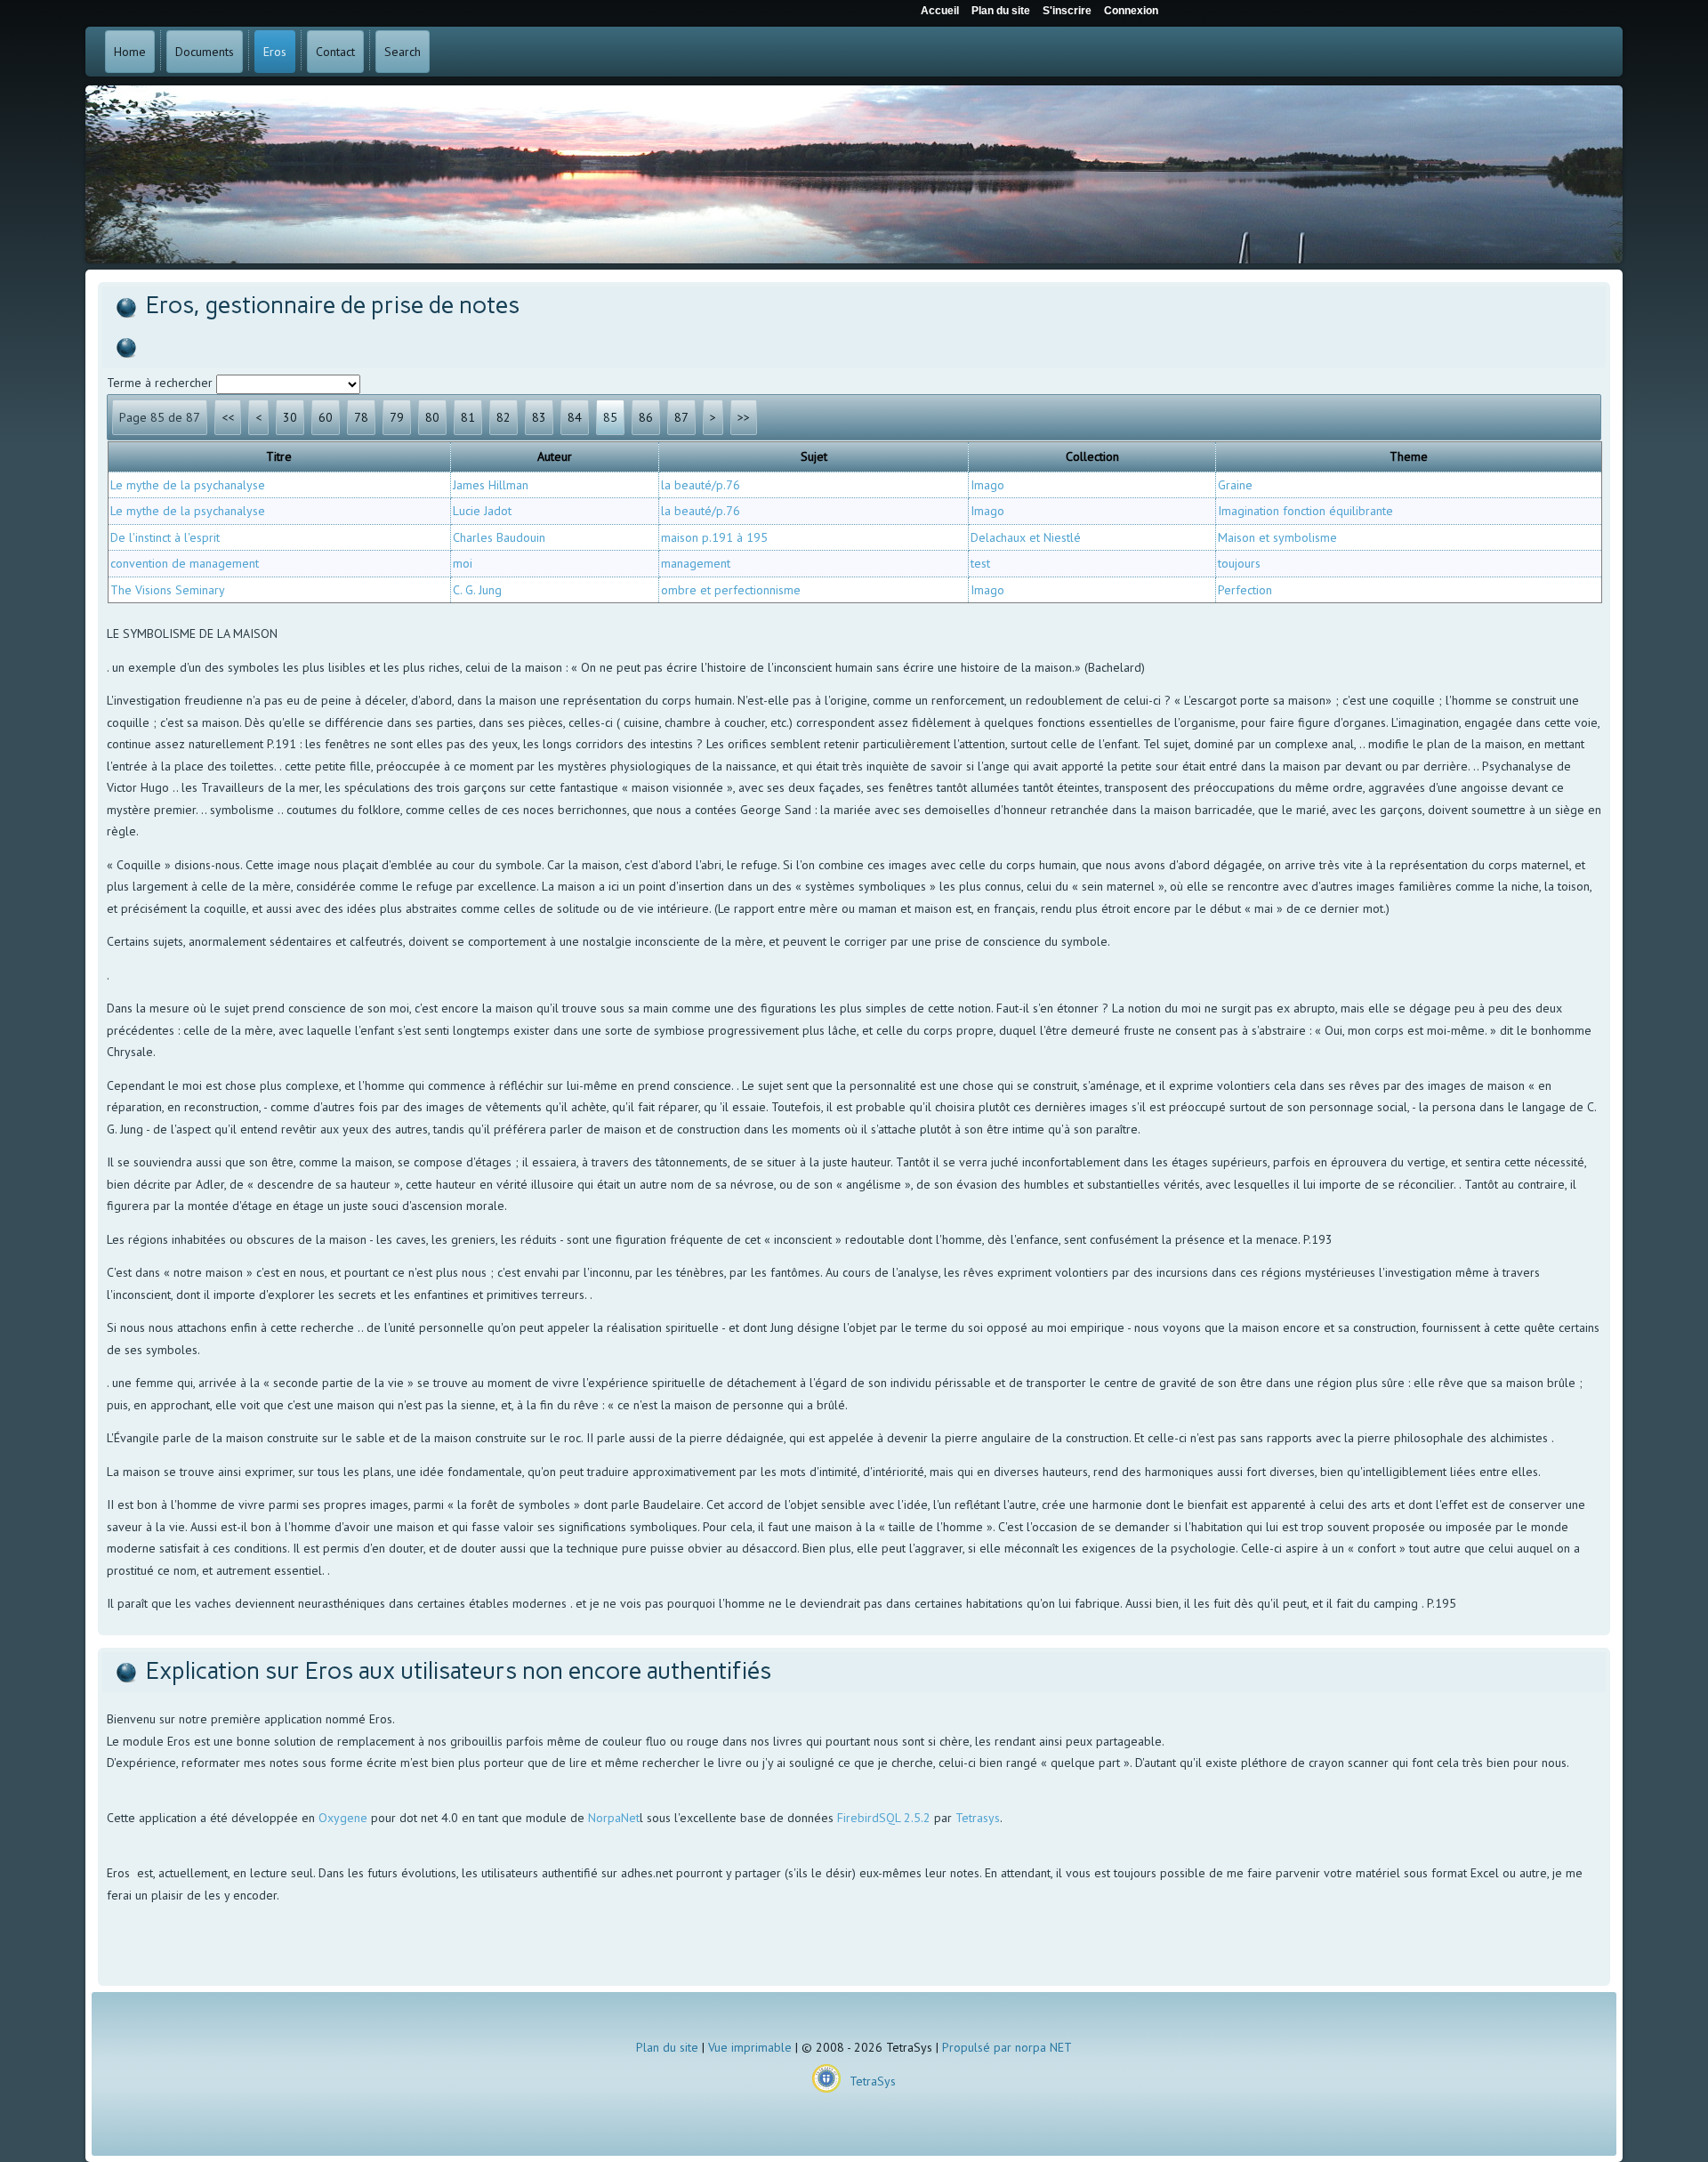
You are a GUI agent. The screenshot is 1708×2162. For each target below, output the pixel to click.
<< (228, 417)
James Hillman (491, 485)
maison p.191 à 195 (714, 537)
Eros (275, 52)
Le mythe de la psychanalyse (188, 485)
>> (744, 417)
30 (290, 417)
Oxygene (343, 1818)
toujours (1239, 563)
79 (397, 417)
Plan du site (667, 2047)
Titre (279, 456)
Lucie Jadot (482, 511)
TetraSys (873, 2081)
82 (504, 417)
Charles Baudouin (499, 537)
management (696, 563)
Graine (1235, 485)
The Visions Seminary (168, 590)
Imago (987, 485)
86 (646, 417)
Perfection (1245, 590)
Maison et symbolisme (1277, 537)
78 (361, 417)
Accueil (940, 11)
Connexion (1131, 11)
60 (326, 417)
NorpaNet (614, 1818)
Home (130, 52)
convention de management (185, 563)
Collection (1092, 456)
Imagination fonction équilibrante (1305, 511)
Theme (1409, 456)
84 (575, 417)
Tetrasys (978, 1818)
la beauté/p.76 (701, 485)
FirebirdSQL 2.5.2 (884, 1818)
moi (463, 563)
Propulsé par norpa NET (1007, 2047)
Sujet (814, 456)
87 (681, 417)
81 (468, 417)
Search (403, 52)
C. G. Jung (477, 590)
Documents (205, 52)
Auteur (555, 456)
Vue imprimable (750, 2047)
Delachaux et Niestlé (1026, 537)
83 (539, 417)
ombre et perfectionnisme (731, 590)
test (980, 563)
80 (432, 417)
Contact (335, 52)
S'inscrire (1067, 11)
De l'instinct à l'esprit (165, 537)
